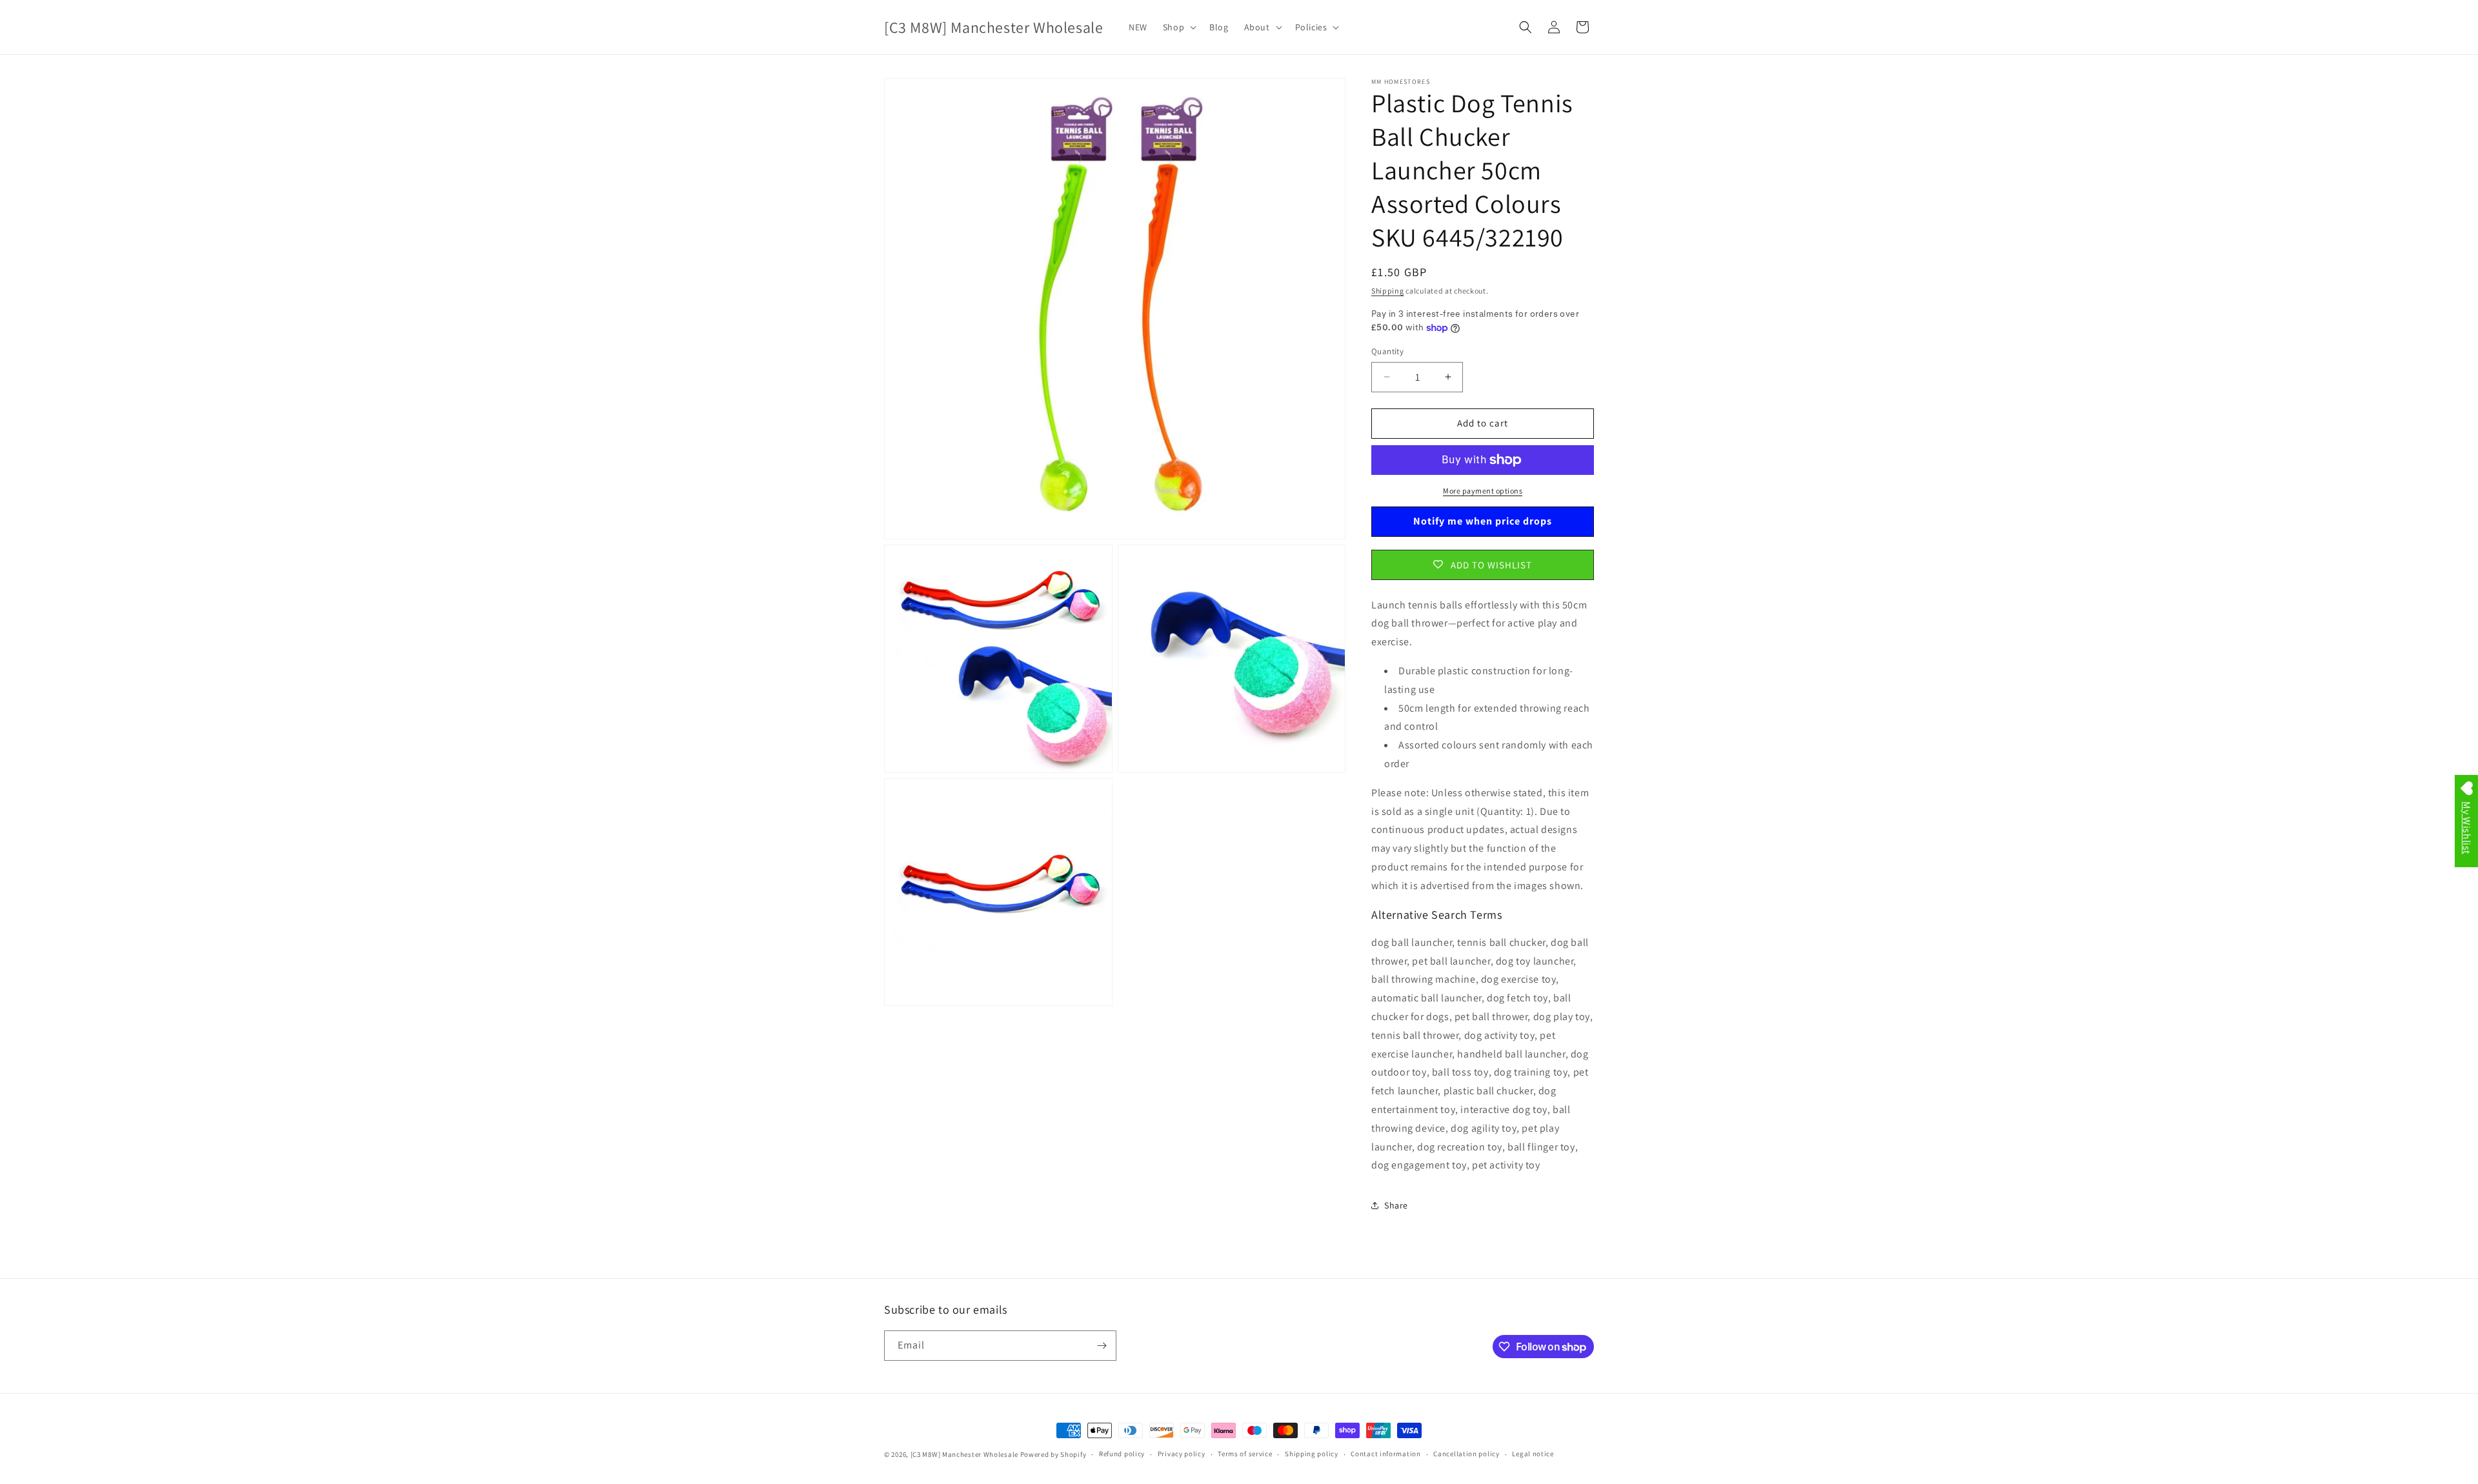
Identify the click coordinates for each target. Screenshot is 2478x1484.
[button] (1178, 27)
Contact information (1385, 1454)
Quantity (1387, 351)
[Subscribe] (1102, 1346)
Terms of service (1245, 1454)
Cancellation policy (1466, 1454)
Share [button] (1396, 1205)
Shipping (1388, 291)
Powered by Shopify (1053, 1454)
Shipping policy (1312, 1454)
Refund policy (1122, 1454)
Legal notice (1533, 1454)
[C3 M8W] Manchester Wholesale (964, 1454)
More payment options (1483, 491)
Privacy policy (1182, 1454)
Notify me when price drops (1483, 521)
